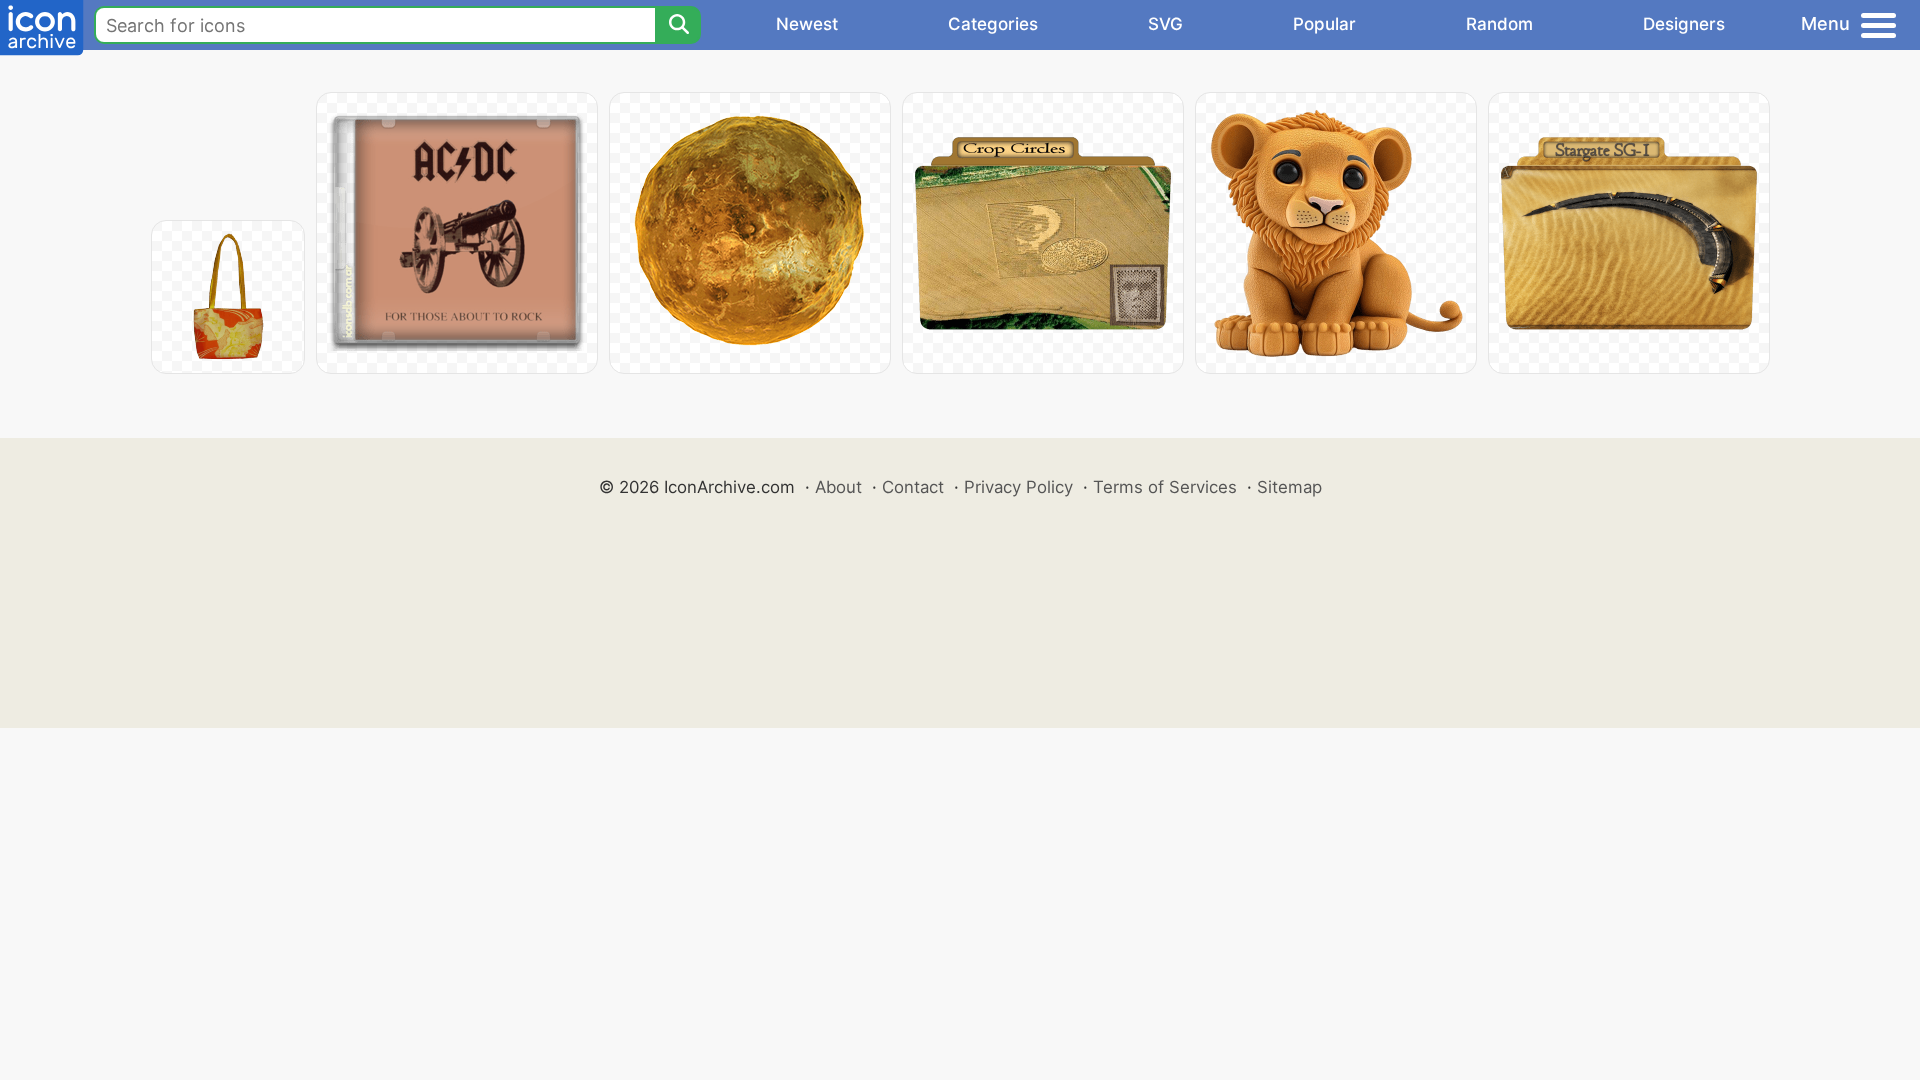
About (838, 487)
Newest (807, 24)
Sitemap (1289, 487)
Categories (993, 24)
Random (1499, 24)
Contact (913, 487)
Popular (1324, 24)
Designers (1684, 24)
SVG (1165, 24)
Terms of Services (1165, 487)
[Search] (678, 25)
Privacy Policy (1018, 487)
